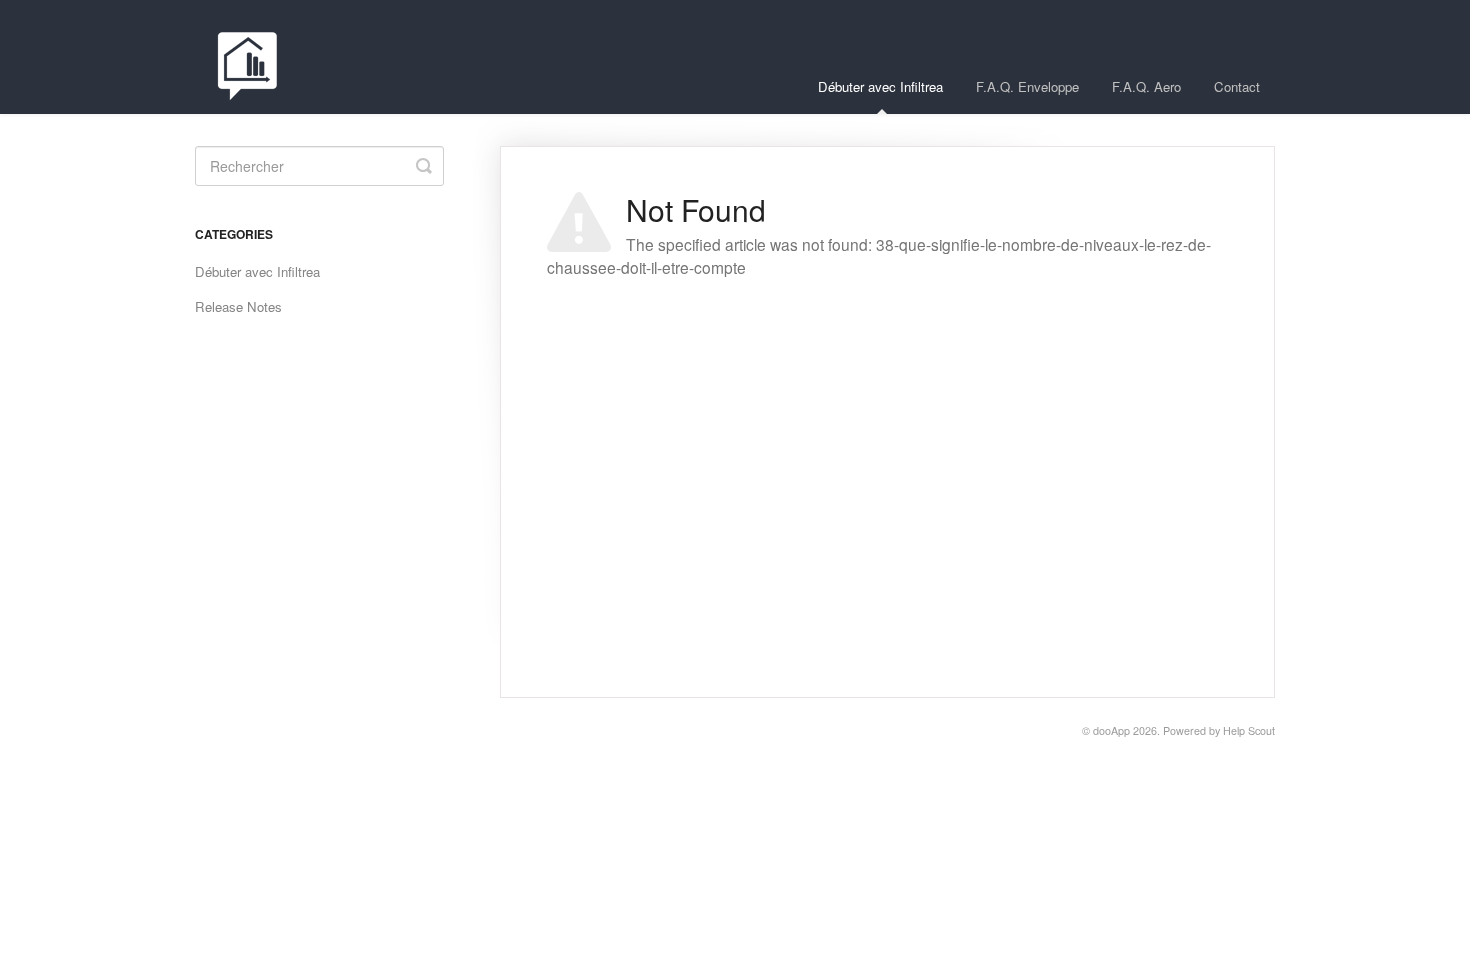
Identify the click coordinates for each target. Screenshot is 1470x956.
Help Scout (1249, 730)
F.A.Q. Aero (1146, 86)
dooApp (1111, 730)
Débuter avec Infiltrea (880, 86)
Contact (1237, 86)
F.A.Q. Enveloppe (1027, 86)
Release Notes (238, 306)
